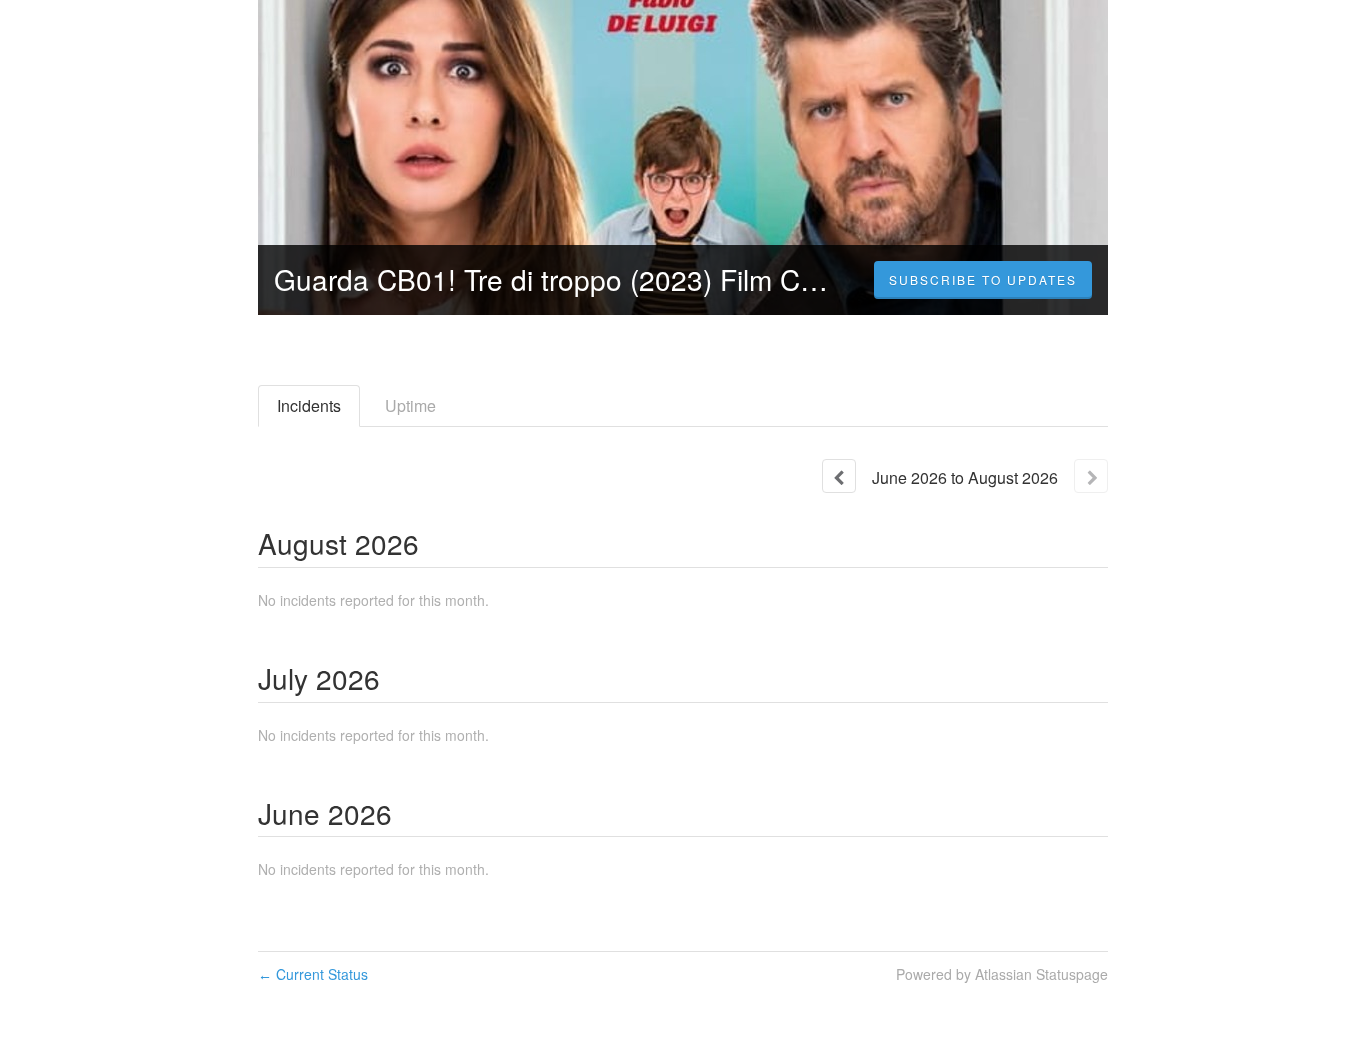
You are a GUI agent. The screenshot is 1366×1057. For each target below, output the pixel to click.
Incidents (309, 405)
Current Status (313, 974)
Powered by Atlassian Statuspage (1002, 974)
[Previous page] (839, 476)
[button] (983, 280)
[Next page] (1091, 476)
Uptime (410, 405)
